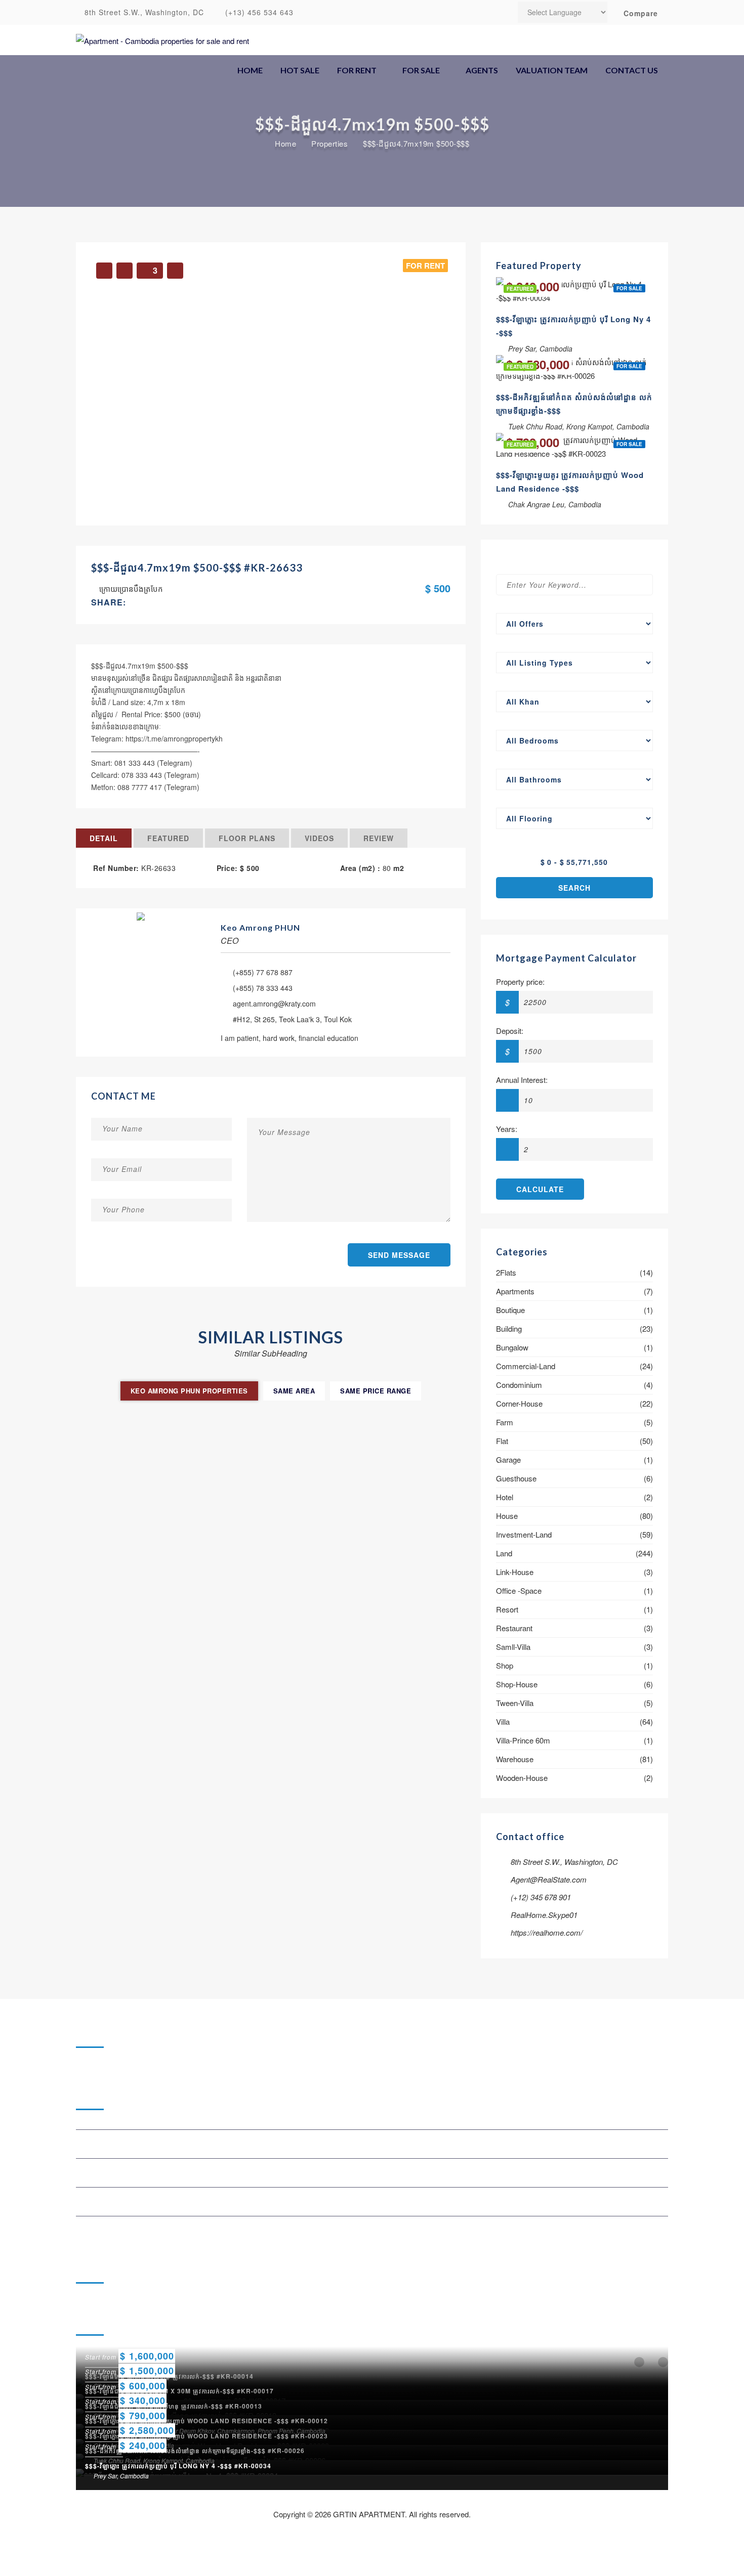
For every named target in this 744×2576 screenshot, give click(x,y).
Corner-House (519, 1403)
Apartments (515, 1291)
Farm (505, 1422)
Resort (507, 1609)
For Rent (357, 70)
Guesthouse (516, 1478)
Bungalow (512, 1347)
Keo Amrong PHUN (260, 927)
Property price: (520, 981)
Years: (507, 1129)
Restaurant (514, 1628)
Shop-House (517, 1684)
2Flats (506, 1272)
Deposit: (510, 1031)
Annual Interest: (522, 1080)
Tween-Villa (515, 1703)
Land (504, 1553)
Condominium (519, 1385)
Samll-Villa (513, 1647)
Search (574, 888)
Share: (109, 602)
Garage (508, 1459)
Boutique (510, 1310)
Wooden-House (522, 1778)
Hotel (505, 1497)
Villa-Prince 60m (523, 1740)
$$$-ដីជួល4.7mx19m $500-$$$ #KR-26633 (197, 567)
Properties (329, 144)
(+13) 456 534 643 (258, 12)
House (507, 1516)
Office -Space (519, 1590)
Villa (503, 1721)
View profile (141, 911)
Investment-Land (524, 1534)
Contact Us (632, 70)
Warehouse (515, 1759)
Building (509, 1328)
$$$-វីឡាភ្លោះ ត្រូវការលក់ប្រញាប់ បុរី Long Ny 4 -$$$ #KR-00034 (178, 2466)
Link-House (515, 1572)
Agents (482, 70)
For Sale (421, 70)
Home (250, 70)
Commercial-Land (526, 1366)
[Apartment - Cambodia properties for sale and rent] (162, 40)
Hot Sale (300, 70)
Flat (502, 1441)
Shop (505, 1665)
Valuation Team (552, 70)
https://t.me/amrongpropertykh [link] (174, 738)
